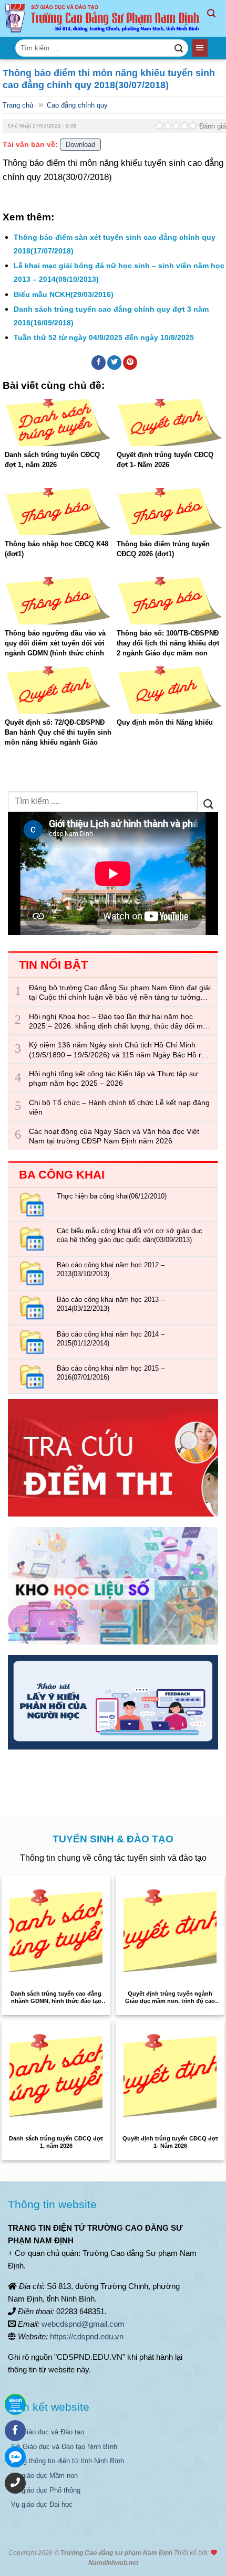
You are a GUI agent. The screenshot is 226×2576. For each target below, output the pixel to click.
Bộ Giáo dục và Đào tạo (48, 2432)
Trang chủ (18, 105)
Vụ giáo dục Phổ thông (46, 2490)
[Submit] (178, 48)
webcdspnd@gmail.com (83, 2324)
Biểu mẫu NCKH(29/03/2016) (64, 294)
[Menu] (200, 48)
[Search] (217, 18)
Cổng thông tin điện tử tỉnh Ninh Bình (68, 2461)
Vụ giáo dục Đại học (42, 2504)
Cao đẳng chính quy (77, 105)
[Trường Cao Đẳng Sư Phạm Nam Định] (104, 19)
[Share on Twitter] (115, 363)
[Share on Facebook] (99, 363)
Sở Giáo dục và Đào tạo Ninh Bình (64, 2447)
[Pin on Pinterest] (130, 363)
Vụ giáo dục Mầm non (44, 2476)
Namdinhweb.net (113, 2563)
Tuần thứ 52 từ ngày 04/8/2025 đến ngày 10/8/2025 (104, 337)
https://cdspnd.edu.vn (87, 2336)
